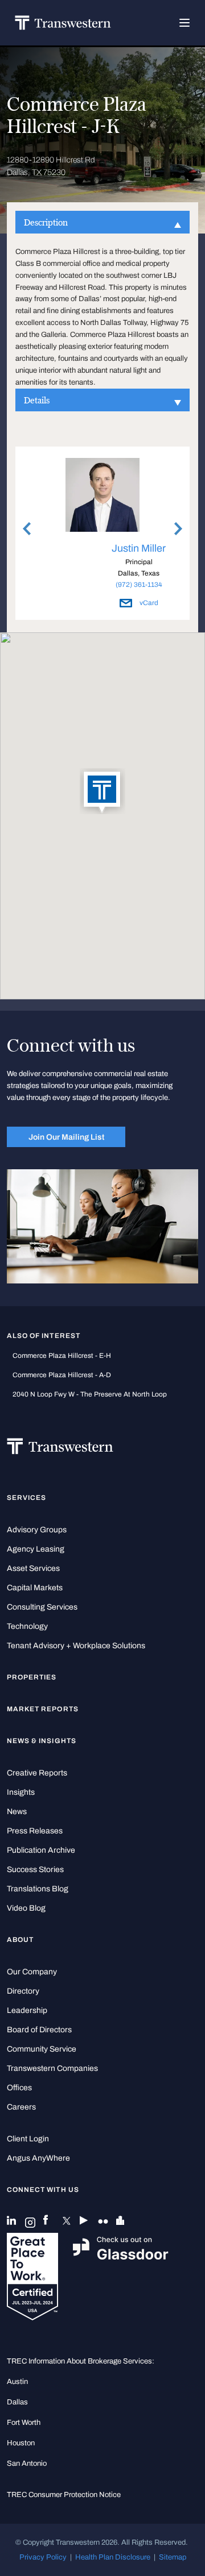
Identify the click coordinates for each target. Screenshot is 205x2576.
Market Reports (43, 1709)
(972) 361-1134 (139, 585)
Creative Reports (37, 1773)
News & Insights (42, 1741)
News (17, 1812)
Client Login (28, 2139)
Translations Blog (38, 1889)
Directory (23, 1991)
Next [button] (178, 528)
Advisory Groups (37, 1530)
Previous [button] (27, 528)
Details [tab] (37, 400)
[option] (102, 535)
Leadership (27, 2010)
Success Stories (35, 1870)
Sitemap (173, 2557)
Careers (21, 2107)
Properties (32, 1677)
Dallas (17, 2402)
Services (26, 1498)
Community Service (42, 2049)
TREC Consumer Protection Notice (64, 2495)
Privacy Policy (43, 2557)
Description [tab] (46, 222)
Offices (19, 2088)
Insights (21, 1792)
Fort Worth (24, 2423)
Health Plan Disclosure (113, 2557)
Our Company (32, 1972)
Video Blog (26, 1908)
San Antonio (27, 2464)
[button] (102, 792)
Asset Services (33, 1568)
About (20, 1940)
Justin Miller (139, 548)
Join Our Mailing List (66, 1137)
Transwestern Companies (52, 2068)
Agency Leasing (36, 1549)
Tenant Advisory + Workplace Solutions (76, 1646)
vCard (148, 603)
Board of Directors (39, 2030)
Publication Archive (41, 1850)
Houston (21, 2443)
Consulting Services (42, 1607)
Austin (17, 2382)
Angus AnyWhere (38, 2158)
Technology (27, 1626)
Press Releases (35, 1831)
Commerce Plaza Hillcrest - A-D (62, 1375)
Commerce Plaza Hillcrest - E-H (62, 1356)
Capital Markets (35, 1588)
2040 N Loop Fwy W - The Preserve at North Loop (90, 1394)
